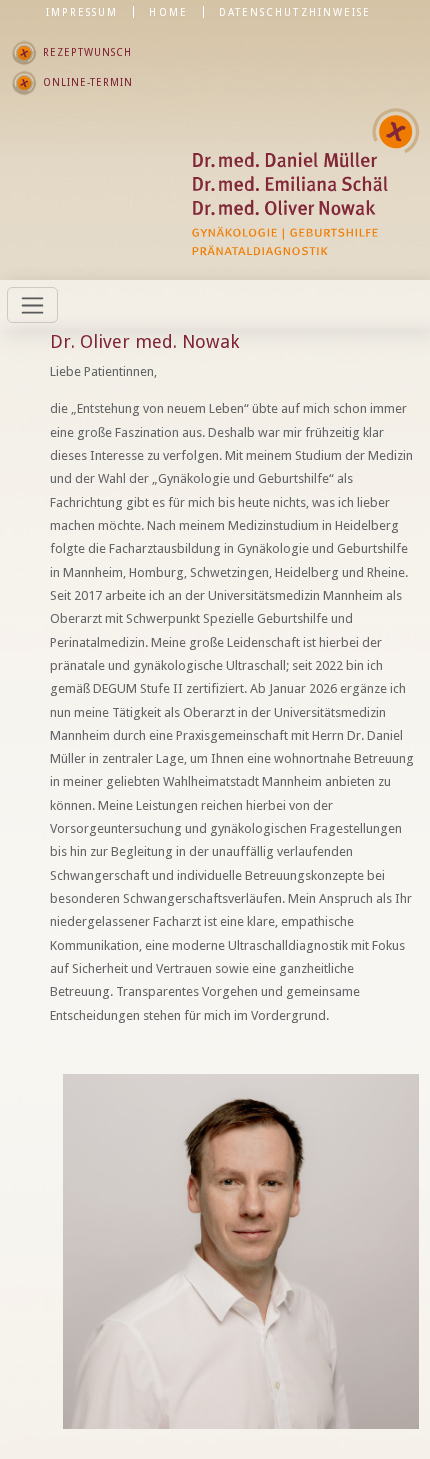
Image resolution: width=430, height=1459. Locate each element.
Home (168, 12)
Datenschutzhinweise (295, 12)
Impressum (82, 12)
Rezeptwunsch (87, 52)
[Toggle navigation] (32, 305)
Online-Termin (88, 82)
